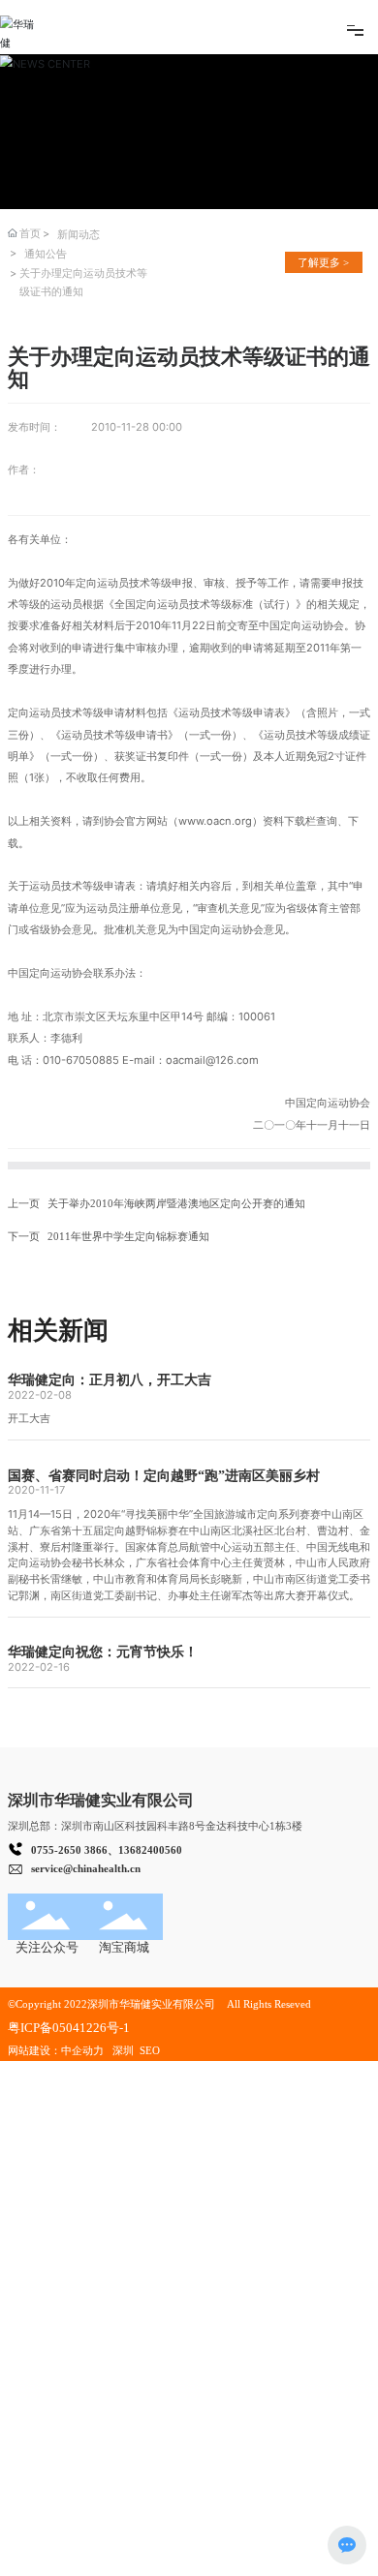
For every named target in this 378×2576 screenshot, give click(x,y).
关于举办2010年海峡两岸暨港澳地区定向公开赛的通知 (176, 1203)
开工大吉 (29, 1418)
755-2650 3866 (72, 1850)
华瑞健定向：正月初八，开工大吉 (110, 1379)
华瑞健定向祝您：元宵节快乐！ (103, 1652)
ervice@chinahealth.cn (88, 1868)
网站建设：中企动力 (56, 2050)
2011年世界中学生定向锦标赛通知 (128, 1236)
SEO (150, 2050)
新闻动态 (79, 234)
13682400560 (150, 1850)
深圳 (125, 2050)
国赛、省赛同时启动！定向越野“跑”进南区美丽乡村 (164, 1475)
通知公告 (46, 254)
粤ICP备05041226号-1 (69, 2028)
